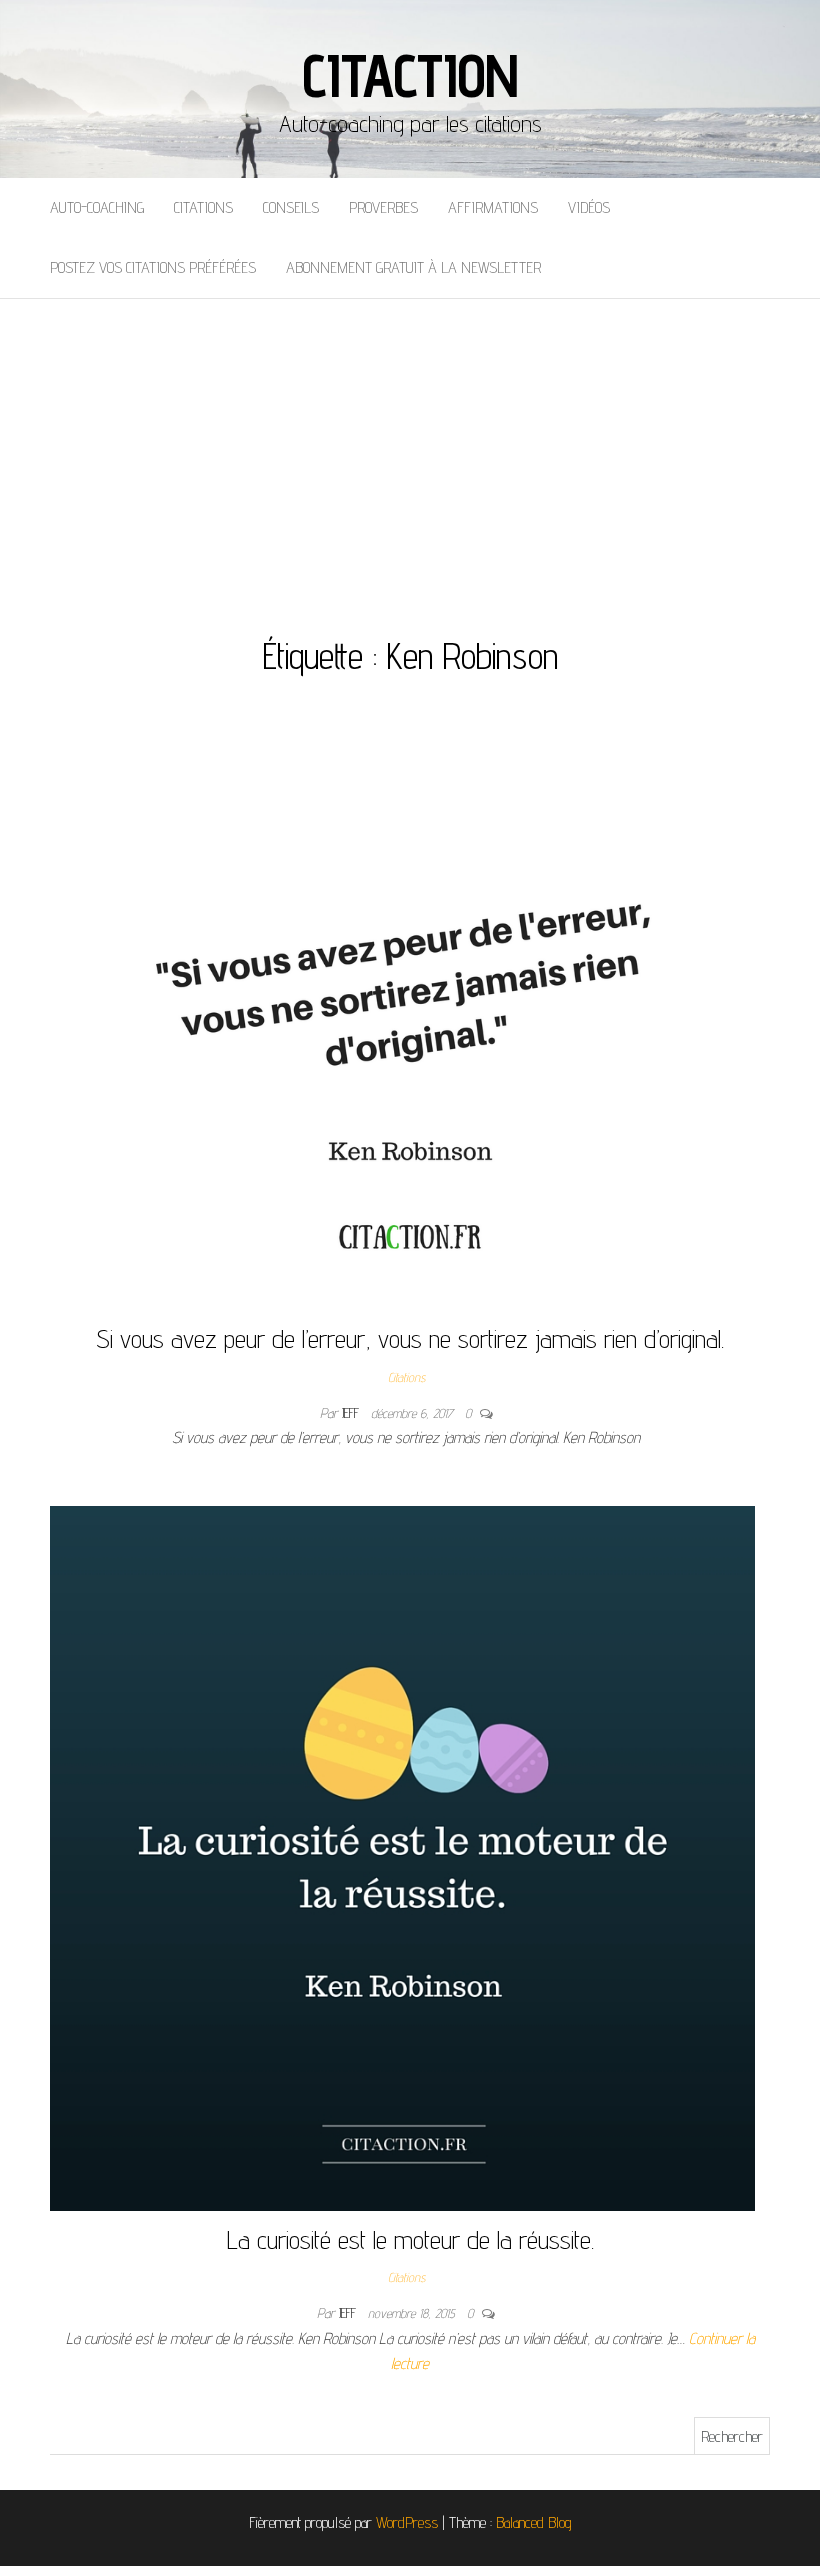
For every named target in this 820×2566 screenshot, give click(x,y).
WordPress (407, 2522)
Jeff (352, 1413)
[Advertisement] (410, 449)
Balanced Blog (534, 2522)
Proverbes (383, 207)
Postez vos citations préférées (153, 267)
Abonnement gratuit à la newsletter (413, 267)
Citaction (409, 75)
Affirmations (493, 207)
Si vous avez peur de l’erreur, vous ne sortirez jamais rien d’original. (410, 1338)
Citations (203, 207)
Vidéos (589, 207)
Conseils (291, 207)
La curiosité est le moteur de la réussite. (410, 2239)
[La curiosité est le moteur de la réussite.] (402, 1856)
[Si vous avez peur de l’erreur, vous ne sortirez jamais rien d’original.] (410, 1019)
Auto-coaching (97, 207)
